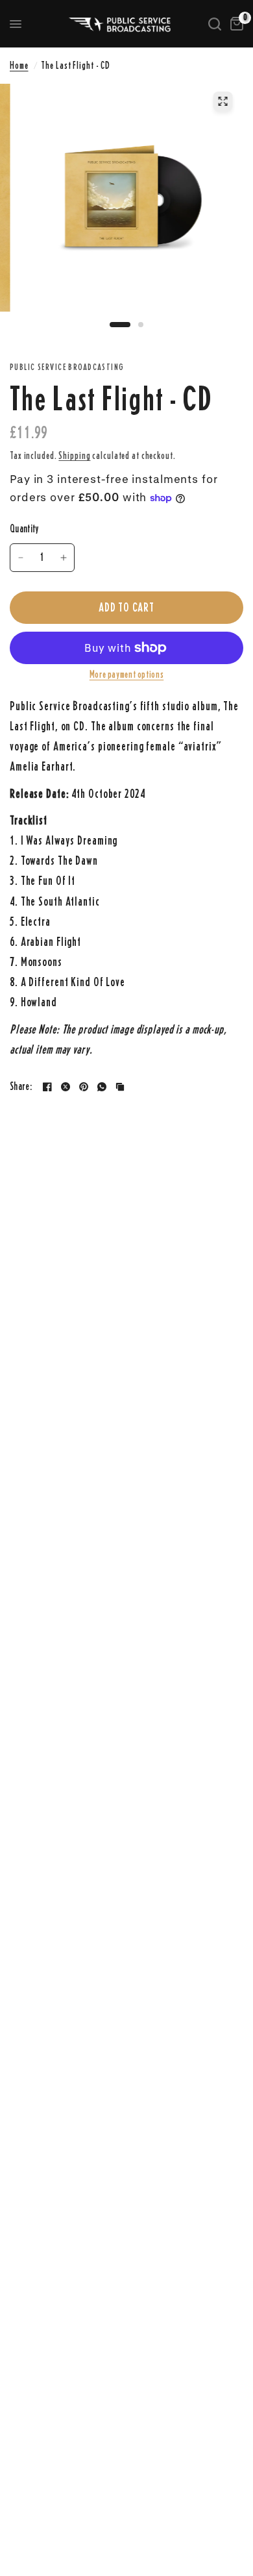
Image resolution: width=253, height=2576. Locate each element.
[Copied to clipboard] (120, 1087)
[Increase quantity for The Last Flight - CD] (64, 558)
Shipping (74, 455)
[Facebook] (47, 1087)
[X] (66, 1087)
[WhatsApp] (102, 1087)
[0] (235, 24)
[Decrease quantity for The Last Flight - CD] (21, 558)
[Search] (215, 24)
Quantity (25, 529)
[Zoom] (223, 101)
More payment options (126, 675)
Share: (21, 1087)
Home (19, 65)
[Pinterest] (84, 1087)
